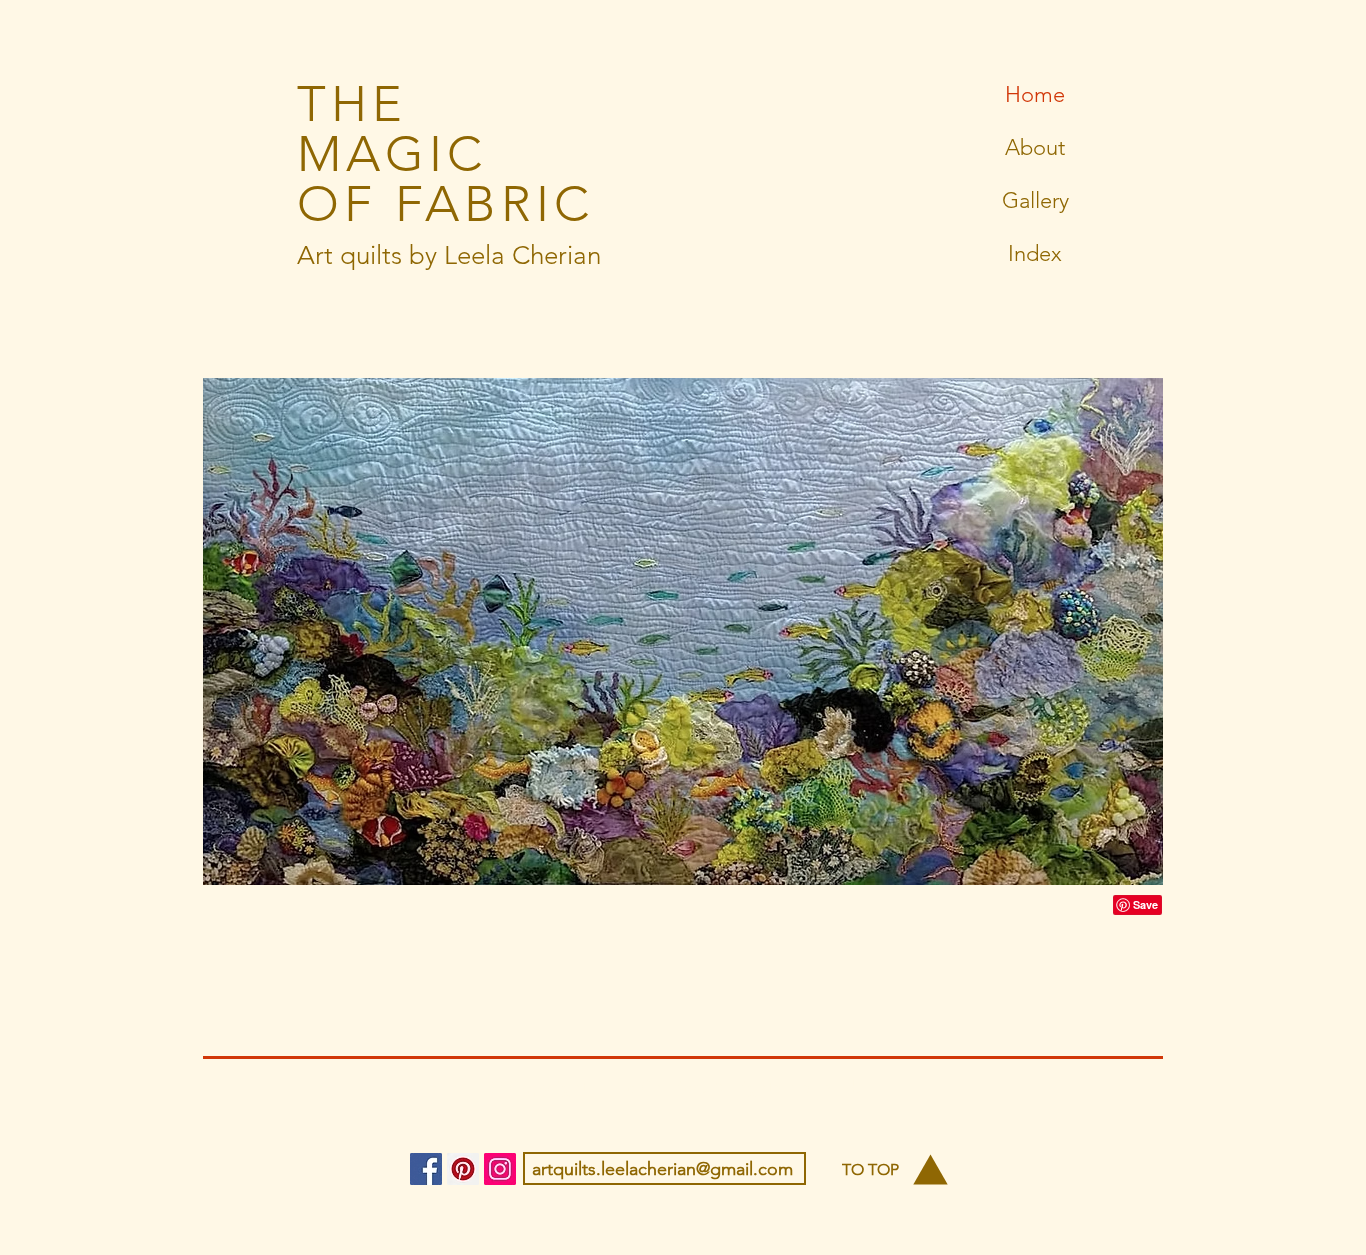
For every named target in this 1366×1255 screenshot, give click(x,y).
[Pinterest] (463, 1169)
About (1035, 147)
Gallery (1035, 200)
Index (1035, 253)
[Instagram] (500, 1169)
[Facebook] (426, 1169)
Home (1035, 94)
